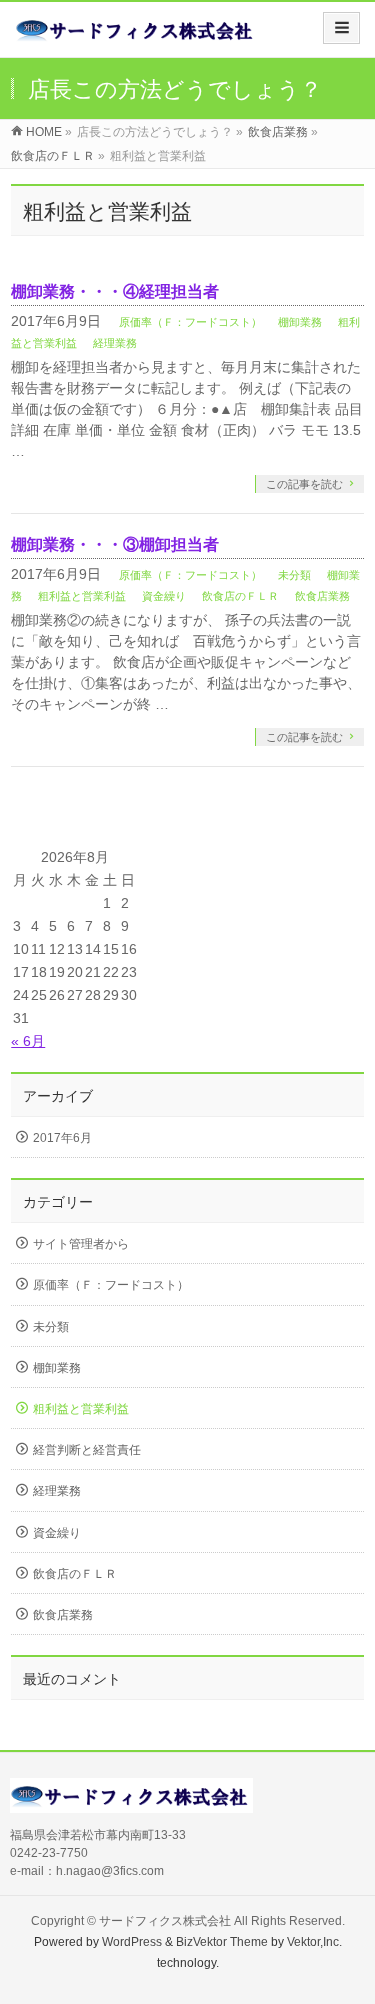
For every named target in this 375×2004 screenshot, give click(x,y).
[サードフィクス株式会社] (136, 36)
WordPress (132, 1942)
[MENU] (341, 28)
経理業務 (115, 343)
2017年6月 (62, 1138)
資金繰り (164, 596)
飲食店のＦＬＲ (240, 596)
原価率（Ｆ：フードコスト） (190, 322)
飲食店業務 (322, 596)
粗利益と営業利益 (82, 596)
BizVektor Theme (222, 1942)
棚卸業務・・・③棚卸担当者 (115, 544)
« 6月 (28, 1041)
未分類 (294, 575)
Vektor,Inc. (314, 1942)
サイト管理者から (81, 1244)
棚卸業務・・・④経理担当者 (115, 291)
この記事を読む (304, 484)
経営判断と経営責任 (87, 1450)
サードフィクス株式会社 (165, 1921)
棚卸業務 (300, 322)
